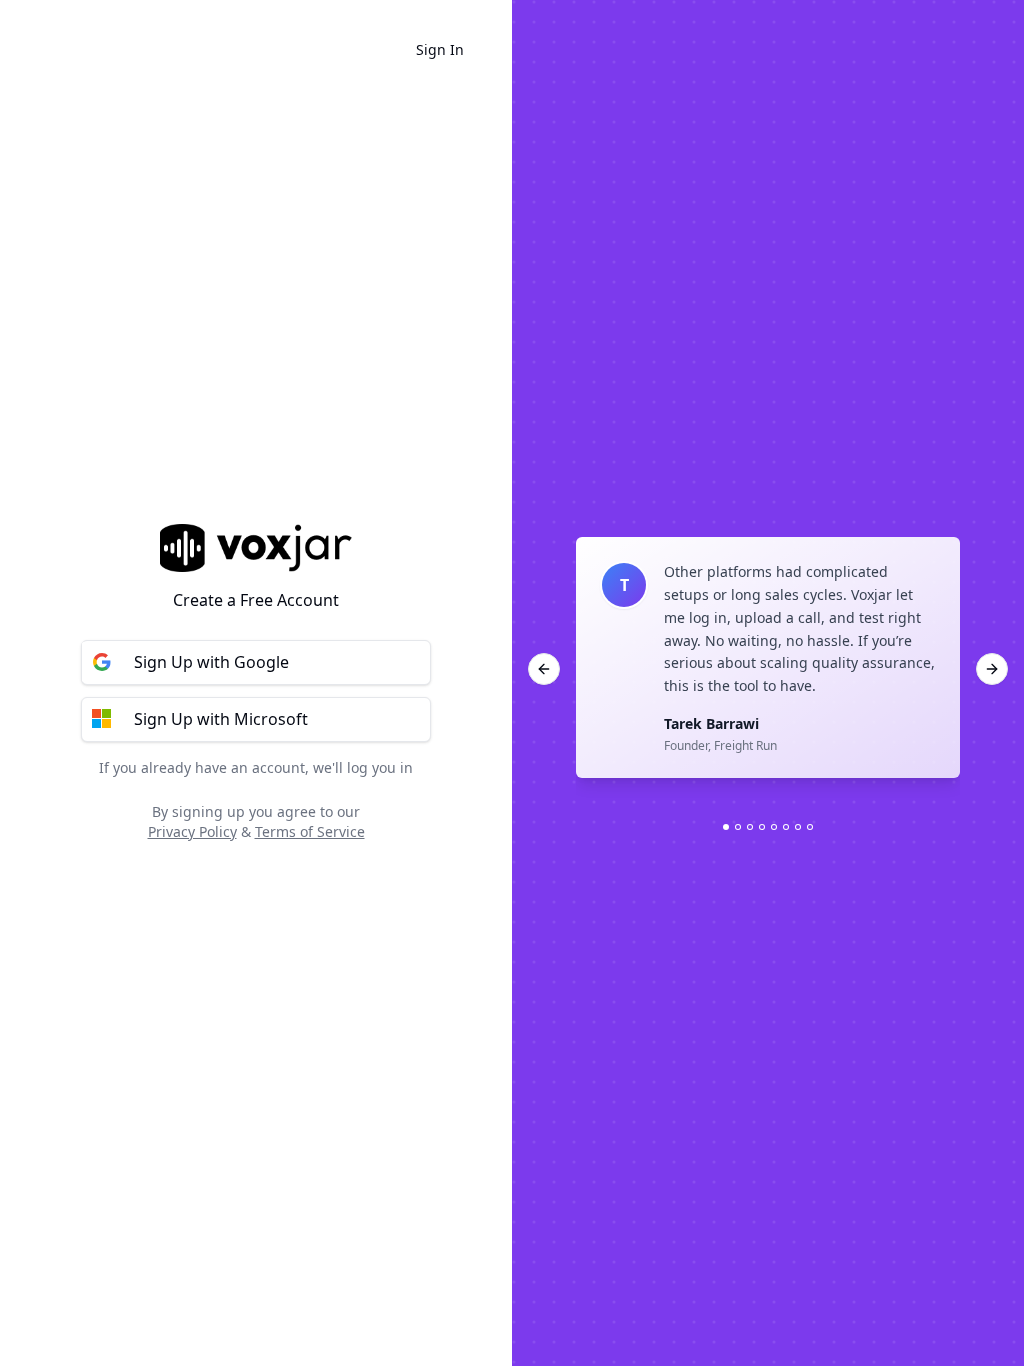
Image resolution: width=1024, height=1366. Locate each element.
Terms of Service (310, 831)
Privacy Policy (192, 831)
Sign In (440, 49)
